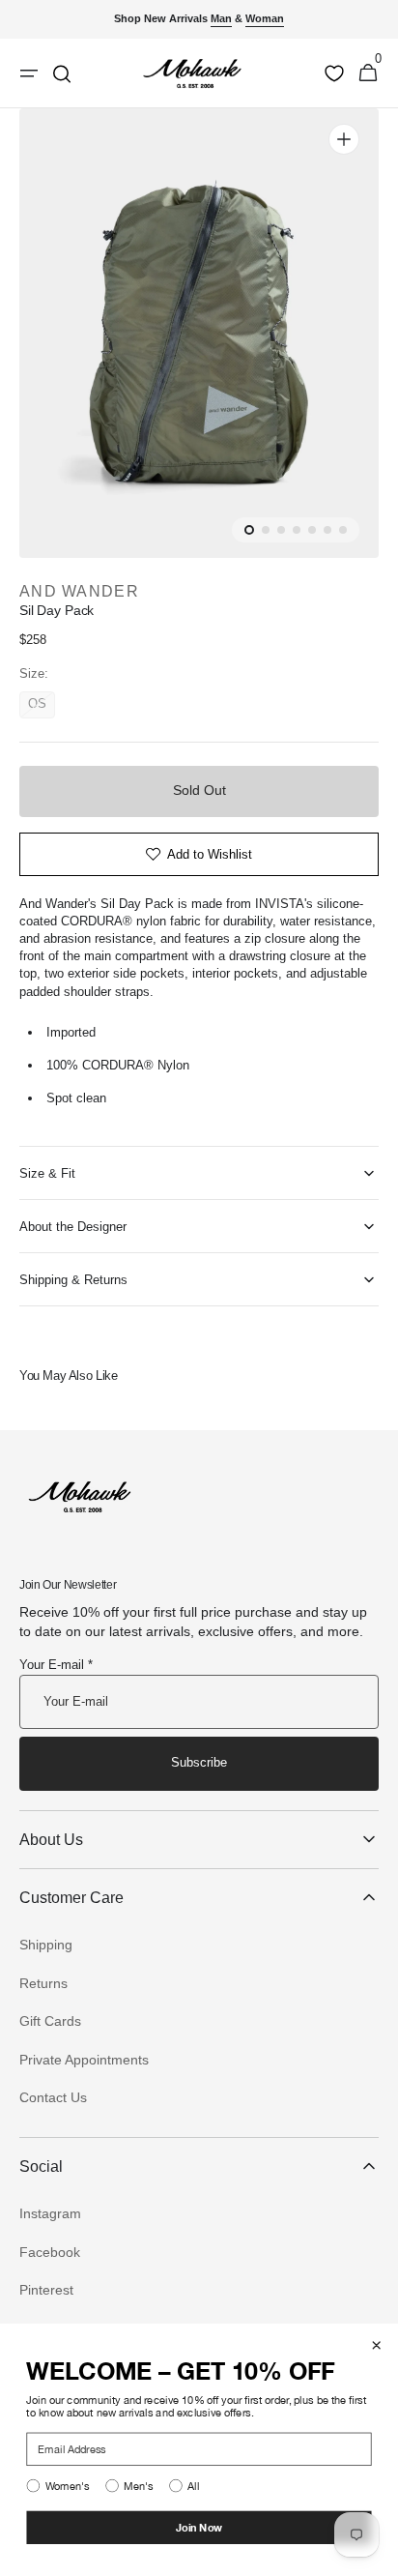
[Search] (62, 73)
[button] (368, 73)
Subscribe (199, 1762)
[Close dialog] (376, 2345)
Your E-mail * (56, 1665)
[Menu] (29, 73)
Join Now (199, 2527)
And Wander (79, 591)
